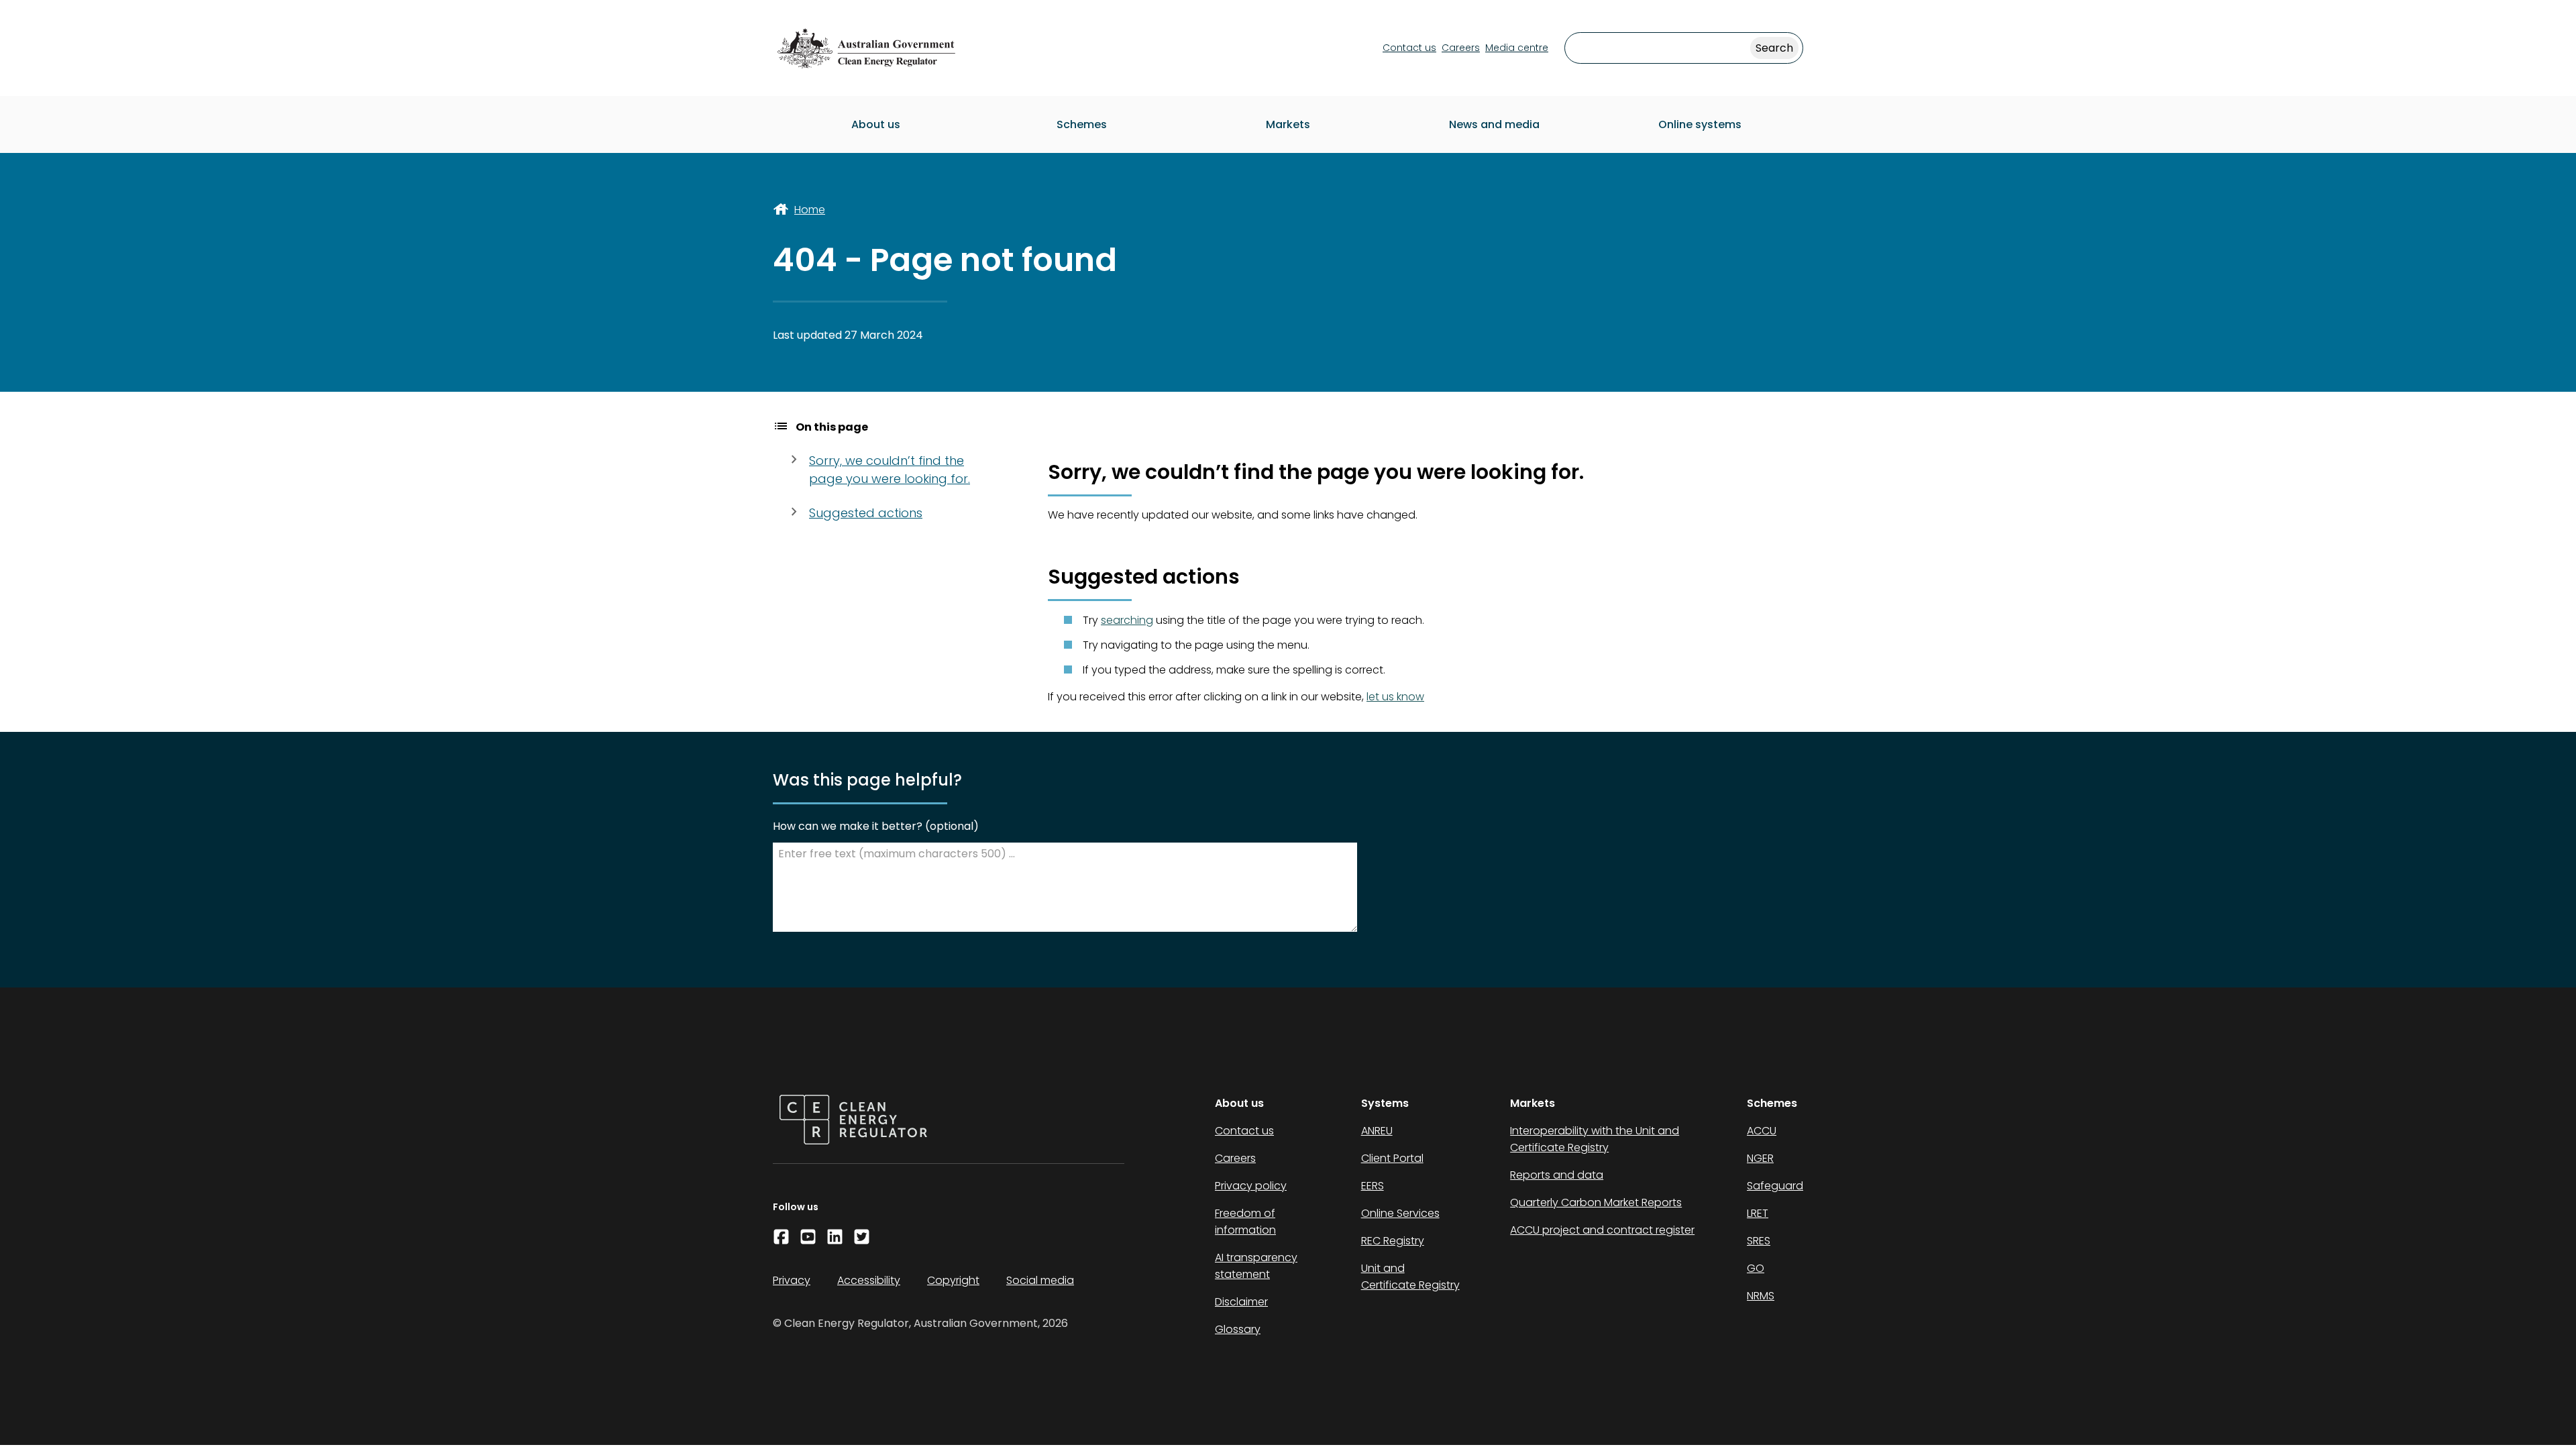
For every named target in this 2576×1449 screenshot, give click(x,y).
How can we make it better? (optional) (876, 826)
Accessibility (869, 1280)
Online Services (1400, 1213)
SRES (1759, 1241)
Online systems (1700, 124)
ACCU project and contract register (1602, 1230)
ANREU (1377, 1131)
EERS (1373, 1186)
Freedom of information (1245, 1222)
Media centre (1517, 48)
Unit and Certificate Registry (1410, 1277)
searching (1127, 620)
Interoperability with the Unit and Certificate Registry (1595, 1139)
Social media (1040, 1280)
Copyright (953, 1280)
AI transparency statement (1256, 1266)
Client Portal (1392, 1158)
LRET (1758, 1213)
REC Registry (1393, 1241)
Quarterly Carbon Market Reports (1596, 1202)
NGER (1760, 1158)
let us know (1395, 697)
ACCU (1762, 1131)
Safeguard (1775, 1186)
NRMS (1761, 1296)
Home (810, 210)
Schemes (1082, 124)
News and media (1494, 124)
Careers (1461, 48)
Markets (1288, 124)
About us (876, 124)
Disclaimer (1241, 1302)
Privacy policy (1251, 1186)
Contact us (1409, 48)
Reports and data (1557, 1175)
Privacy (792, 1280)
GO (1756, 1268)
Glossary (1238, 1329)
